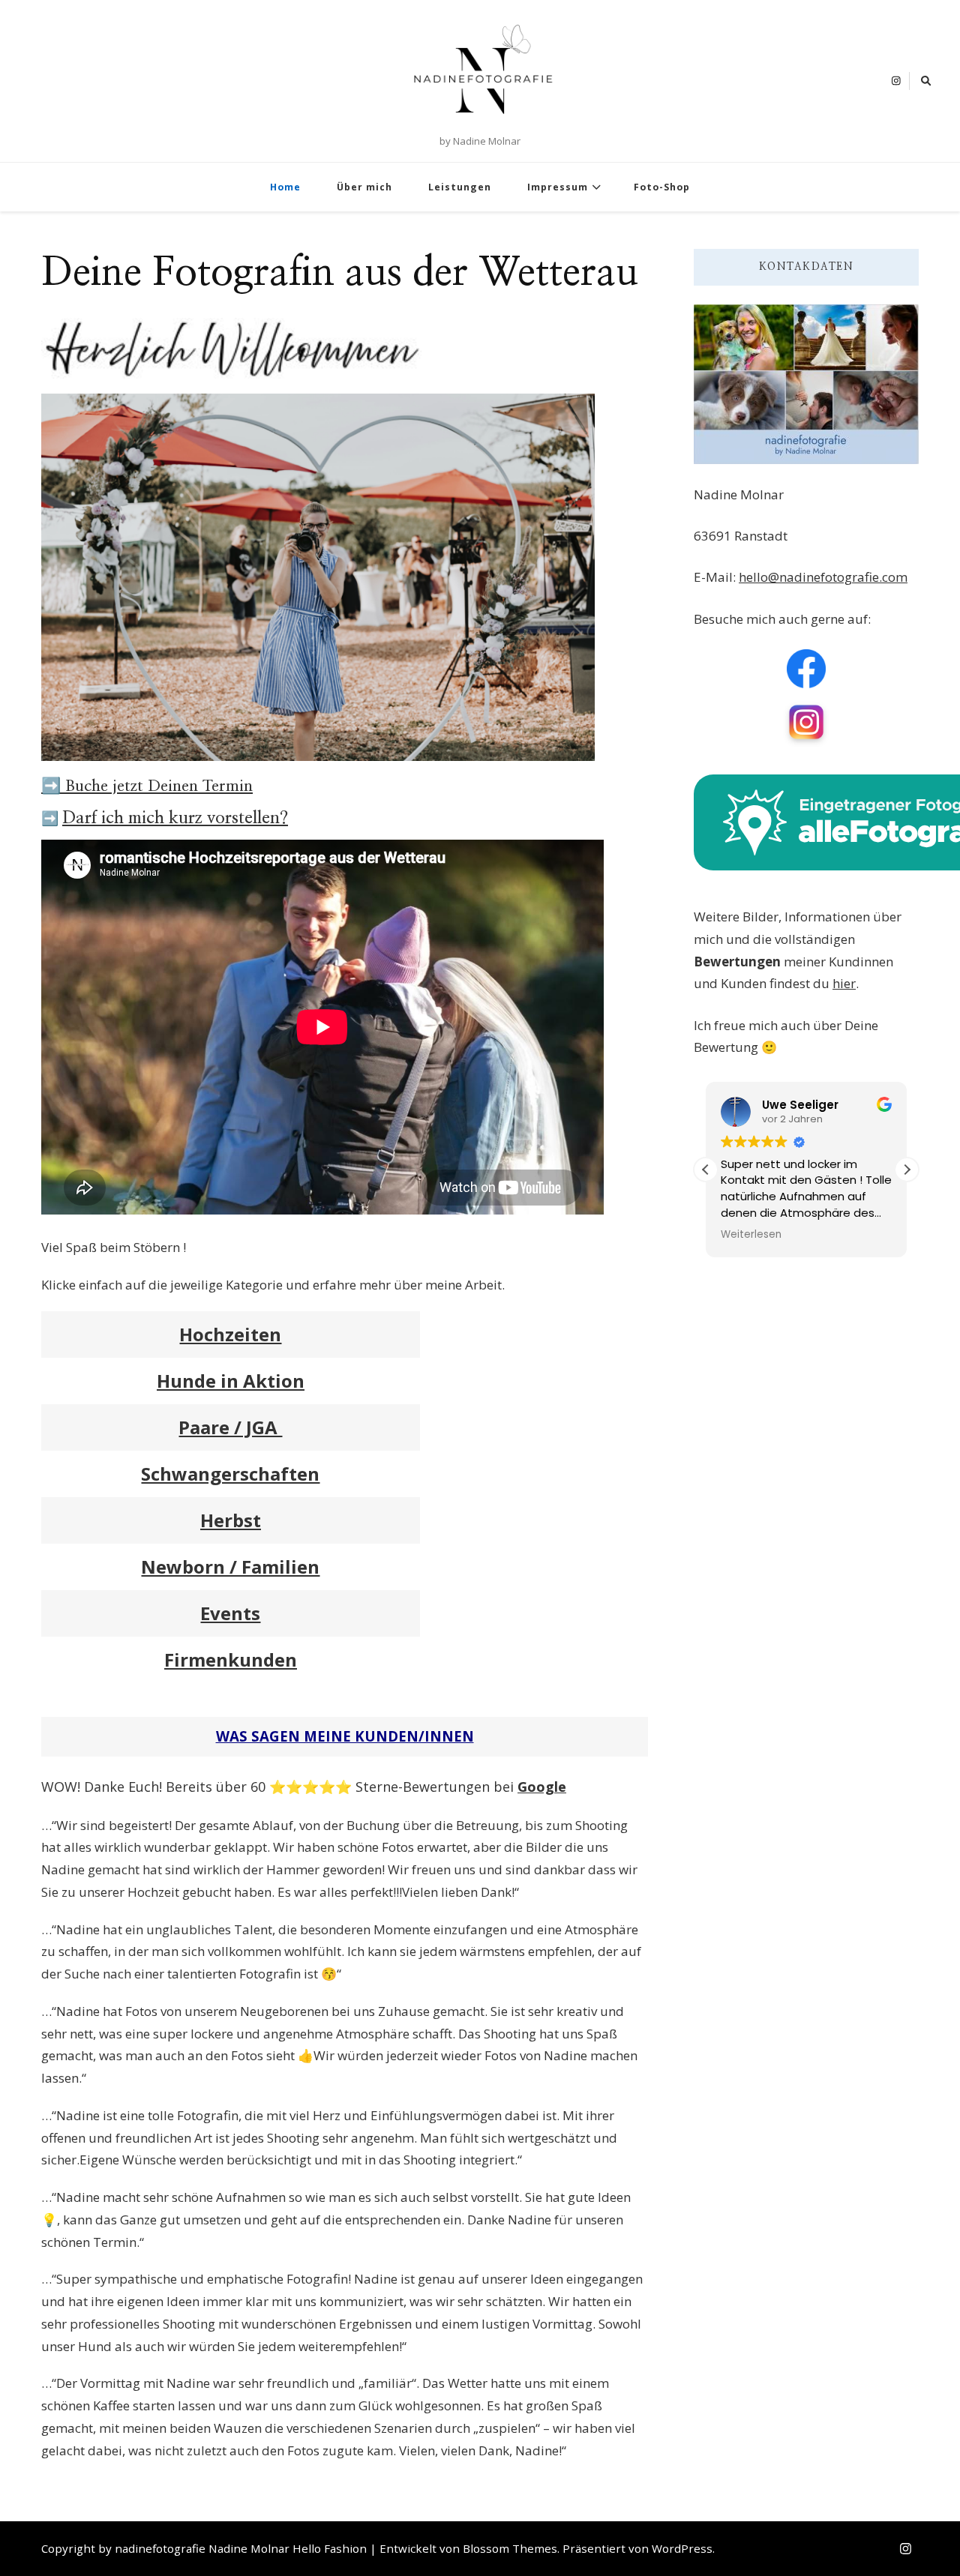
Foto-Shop (662, 187)
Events (230, 1613)
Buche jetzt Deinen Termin (157, 786)
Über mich (364, 187)
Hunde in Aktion (231, 1381)
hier (844, 983)
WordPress (682, 2548)
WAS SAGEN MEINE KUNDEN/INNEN (345, 1736)
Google (542, 1787)
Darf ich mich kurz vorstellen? (175, 818)
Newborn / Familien (230, 1567)
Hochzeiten (230, 1334)
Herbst (231, 1520)
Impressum (558, 187)
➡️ (51, 786)
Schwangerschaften (230, 1474)
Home (285, 187)
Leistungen (460, 187)
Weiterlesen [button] (751, 1235)
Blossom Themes (510, 2548)
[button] (907, 1170)
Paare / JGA (230, 1427)
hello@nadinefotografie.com (823, 577)
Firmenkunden (231, 1659)
